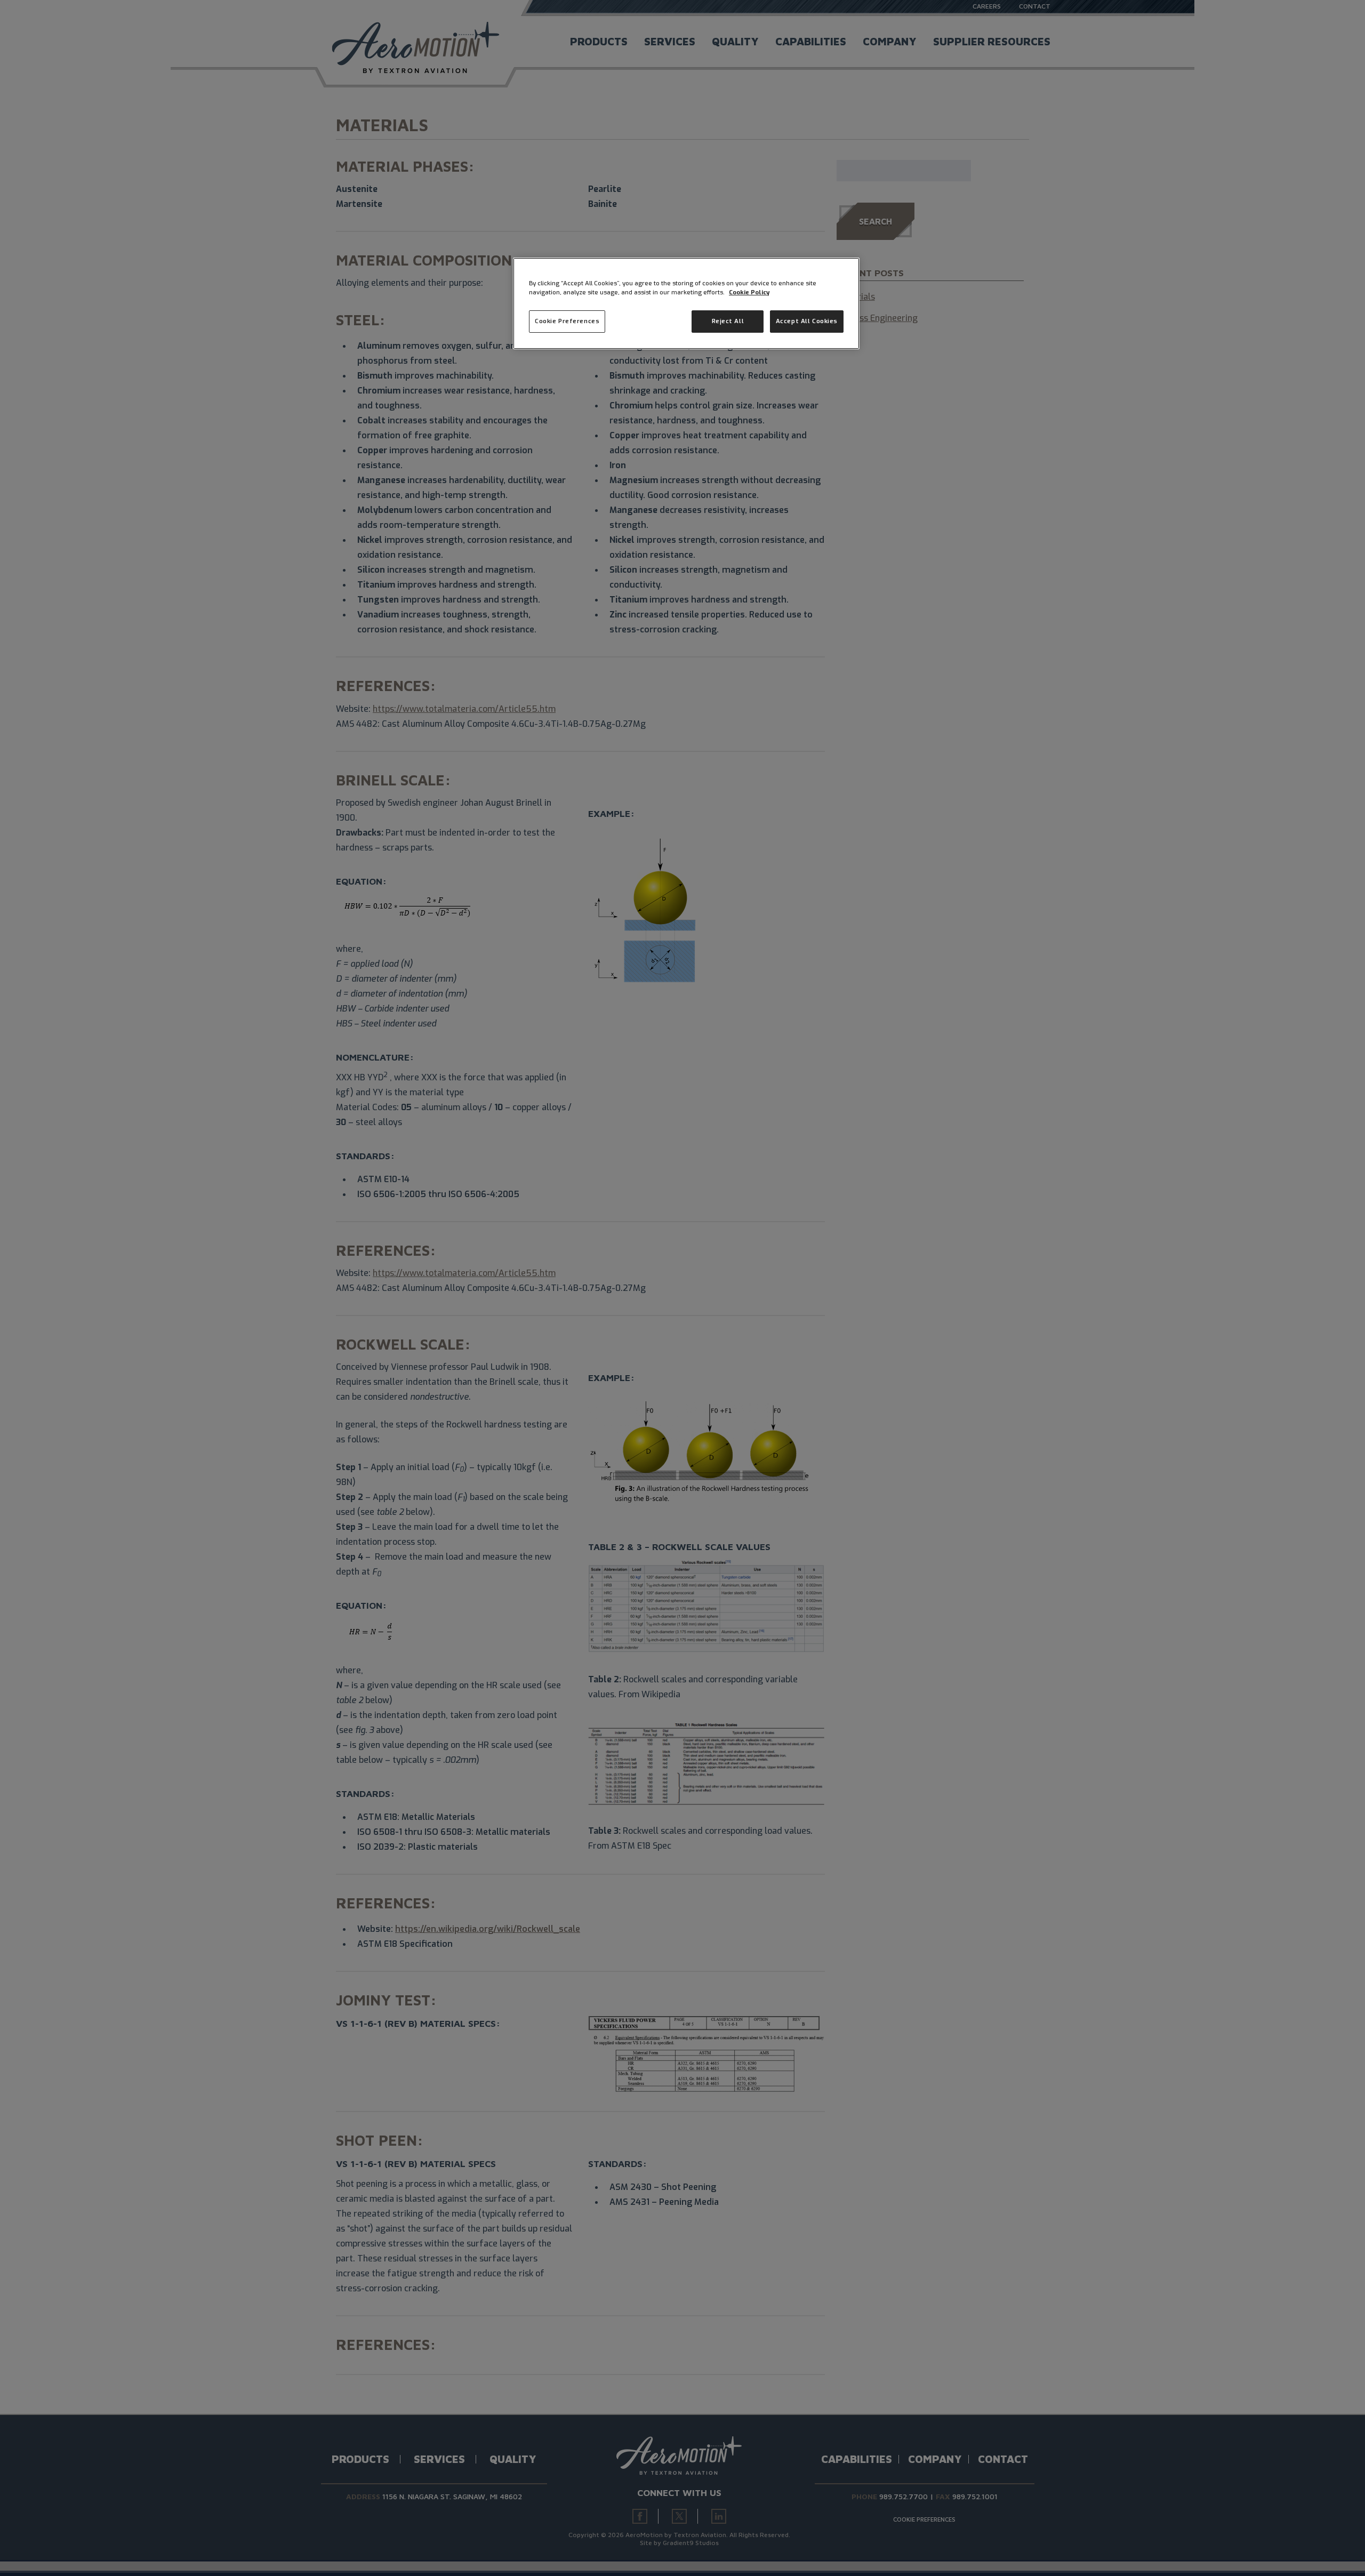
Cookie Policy (749, 292)
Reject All (728, 321)
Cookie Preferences (567, 321)
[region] (686, 303)
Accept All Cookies (807, 321)
